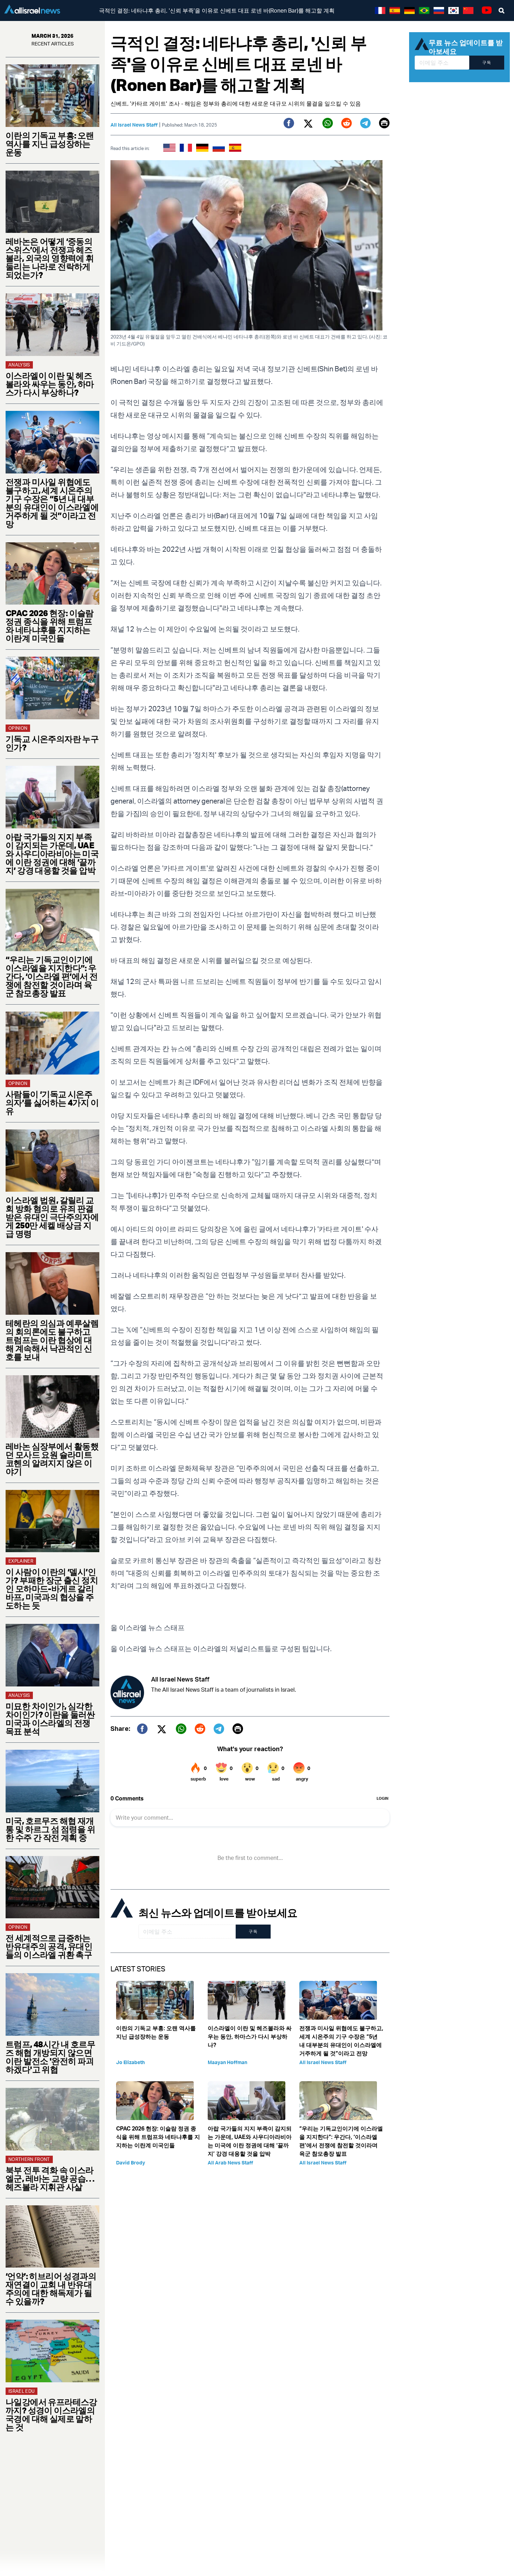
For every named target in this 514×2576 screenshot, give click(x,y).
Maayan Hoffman (227, 2062)
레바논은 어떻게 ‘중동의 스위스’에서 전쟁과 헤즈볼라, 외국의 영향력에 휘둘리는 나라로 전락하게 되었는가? (50, 258)
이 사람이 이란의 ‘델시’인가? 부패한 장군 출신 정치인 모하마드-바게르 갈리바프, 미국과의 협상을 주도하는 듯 (52, 1589)
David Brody (131, 2163)
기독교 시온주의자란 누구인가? (52, 743)
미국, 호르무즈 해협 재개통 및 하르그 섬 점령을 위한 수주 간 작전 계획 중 (50, 1829)
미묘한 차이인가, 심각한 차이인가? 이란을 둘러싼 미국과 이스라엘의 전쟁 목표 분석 (50, 1719)
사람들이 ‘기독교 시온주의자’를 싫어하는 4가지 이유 (52, 1103)
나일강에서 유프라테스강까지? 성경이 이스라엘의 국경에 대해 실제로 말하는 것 (51, 2414)
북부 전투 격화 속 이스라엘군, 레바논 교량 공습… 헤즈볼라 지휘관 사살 (50, 2178)
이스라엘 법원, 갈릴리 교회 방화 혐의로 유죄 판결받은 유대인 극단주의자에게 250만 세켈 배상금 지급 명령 (52, 1217)
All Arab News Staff (230, 2163)
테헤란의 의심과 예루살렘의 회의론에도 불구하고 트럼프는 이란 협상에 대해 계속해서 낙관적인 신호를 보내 (52, 1340)
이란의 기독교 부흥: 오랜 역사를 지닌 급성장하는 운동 (50, 144)
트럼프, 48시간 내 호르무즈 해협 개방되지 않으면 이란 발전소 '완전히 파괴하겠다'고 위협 (50, 2057)
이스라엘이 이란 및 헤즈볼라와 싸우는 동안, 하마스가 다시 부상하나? (50, 384)
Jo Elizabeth (130, 2062)
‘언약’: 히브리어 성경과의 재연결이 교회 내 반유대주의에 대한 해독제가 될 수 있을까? (51, 2289)
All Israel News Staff (134, 125)
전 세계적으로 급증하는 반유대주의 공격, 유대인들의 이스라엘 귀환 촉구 (49, 1946)
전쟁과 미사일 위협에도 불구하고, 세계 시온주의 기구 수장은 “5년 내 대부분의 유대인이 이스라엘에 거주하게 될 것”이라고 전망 (52, 503)
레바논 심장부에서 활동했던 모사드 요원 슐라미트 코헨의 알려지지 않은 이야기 (52, 1459)
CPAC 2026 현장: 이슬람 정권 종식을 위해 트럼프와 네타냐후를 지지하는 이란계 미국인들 (50, 626)
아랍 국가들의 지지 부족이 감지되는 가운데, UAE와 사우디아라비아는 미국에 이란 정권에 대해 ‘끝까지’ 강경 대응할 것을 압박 (52, 854)
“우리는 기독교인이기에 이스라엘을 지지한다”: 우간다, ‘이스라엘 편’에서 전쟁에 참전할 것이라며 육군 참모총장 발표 (52, 976)
